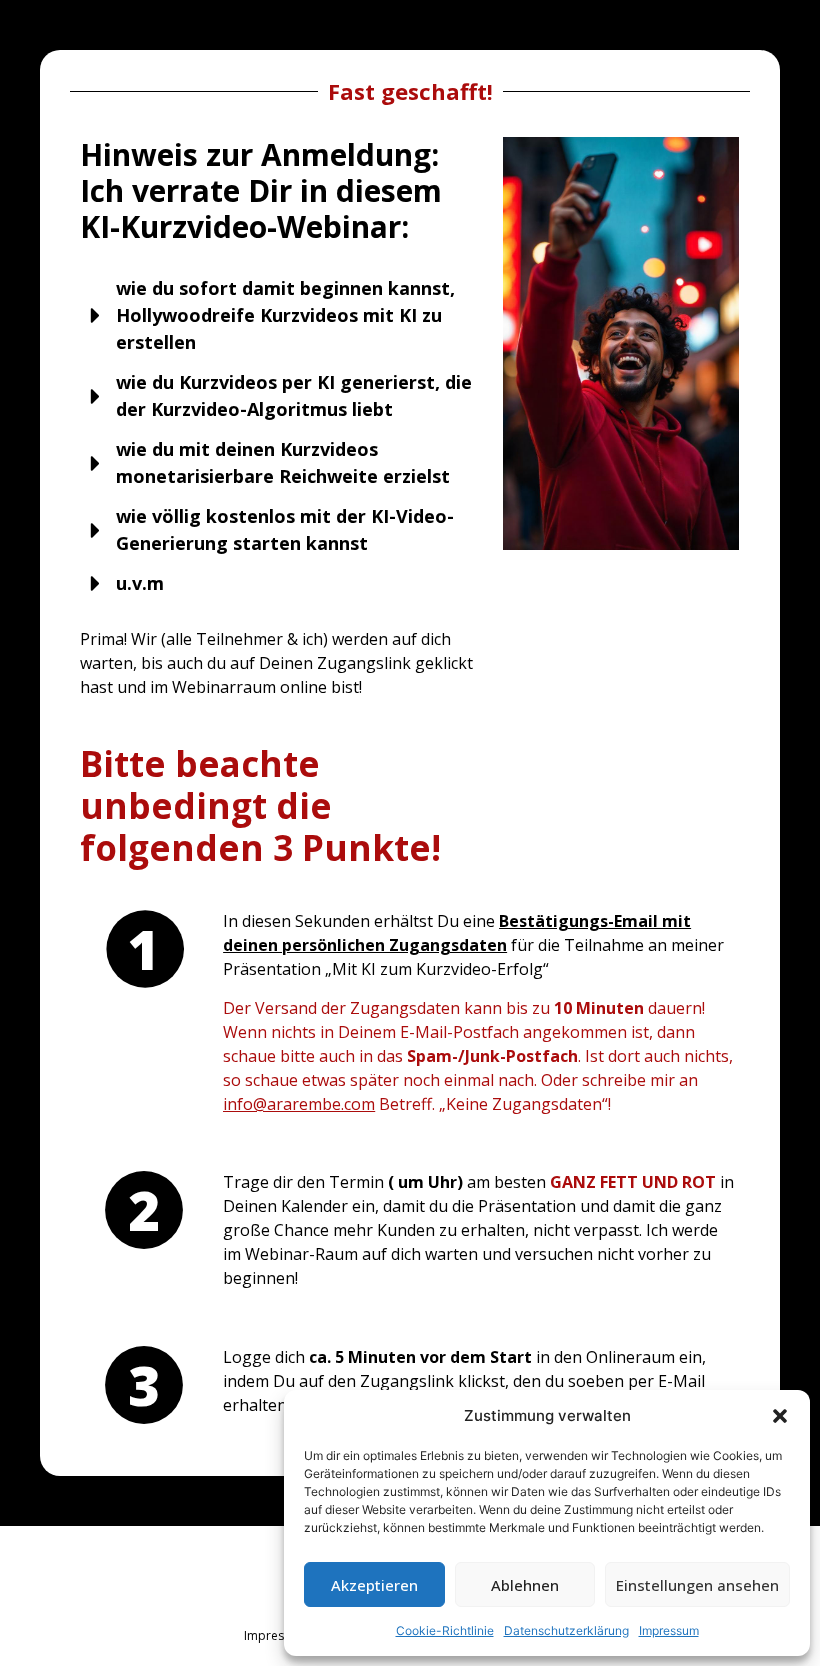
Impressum (669, 1630)
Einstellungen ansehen (697, 1585)
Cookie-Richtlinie (445, 1630)
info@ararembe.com (299, 1104)
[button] (780, 1416)
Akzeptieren (374, 1585)
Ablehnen (525, 1585)
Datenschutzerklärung (566, 1630)
